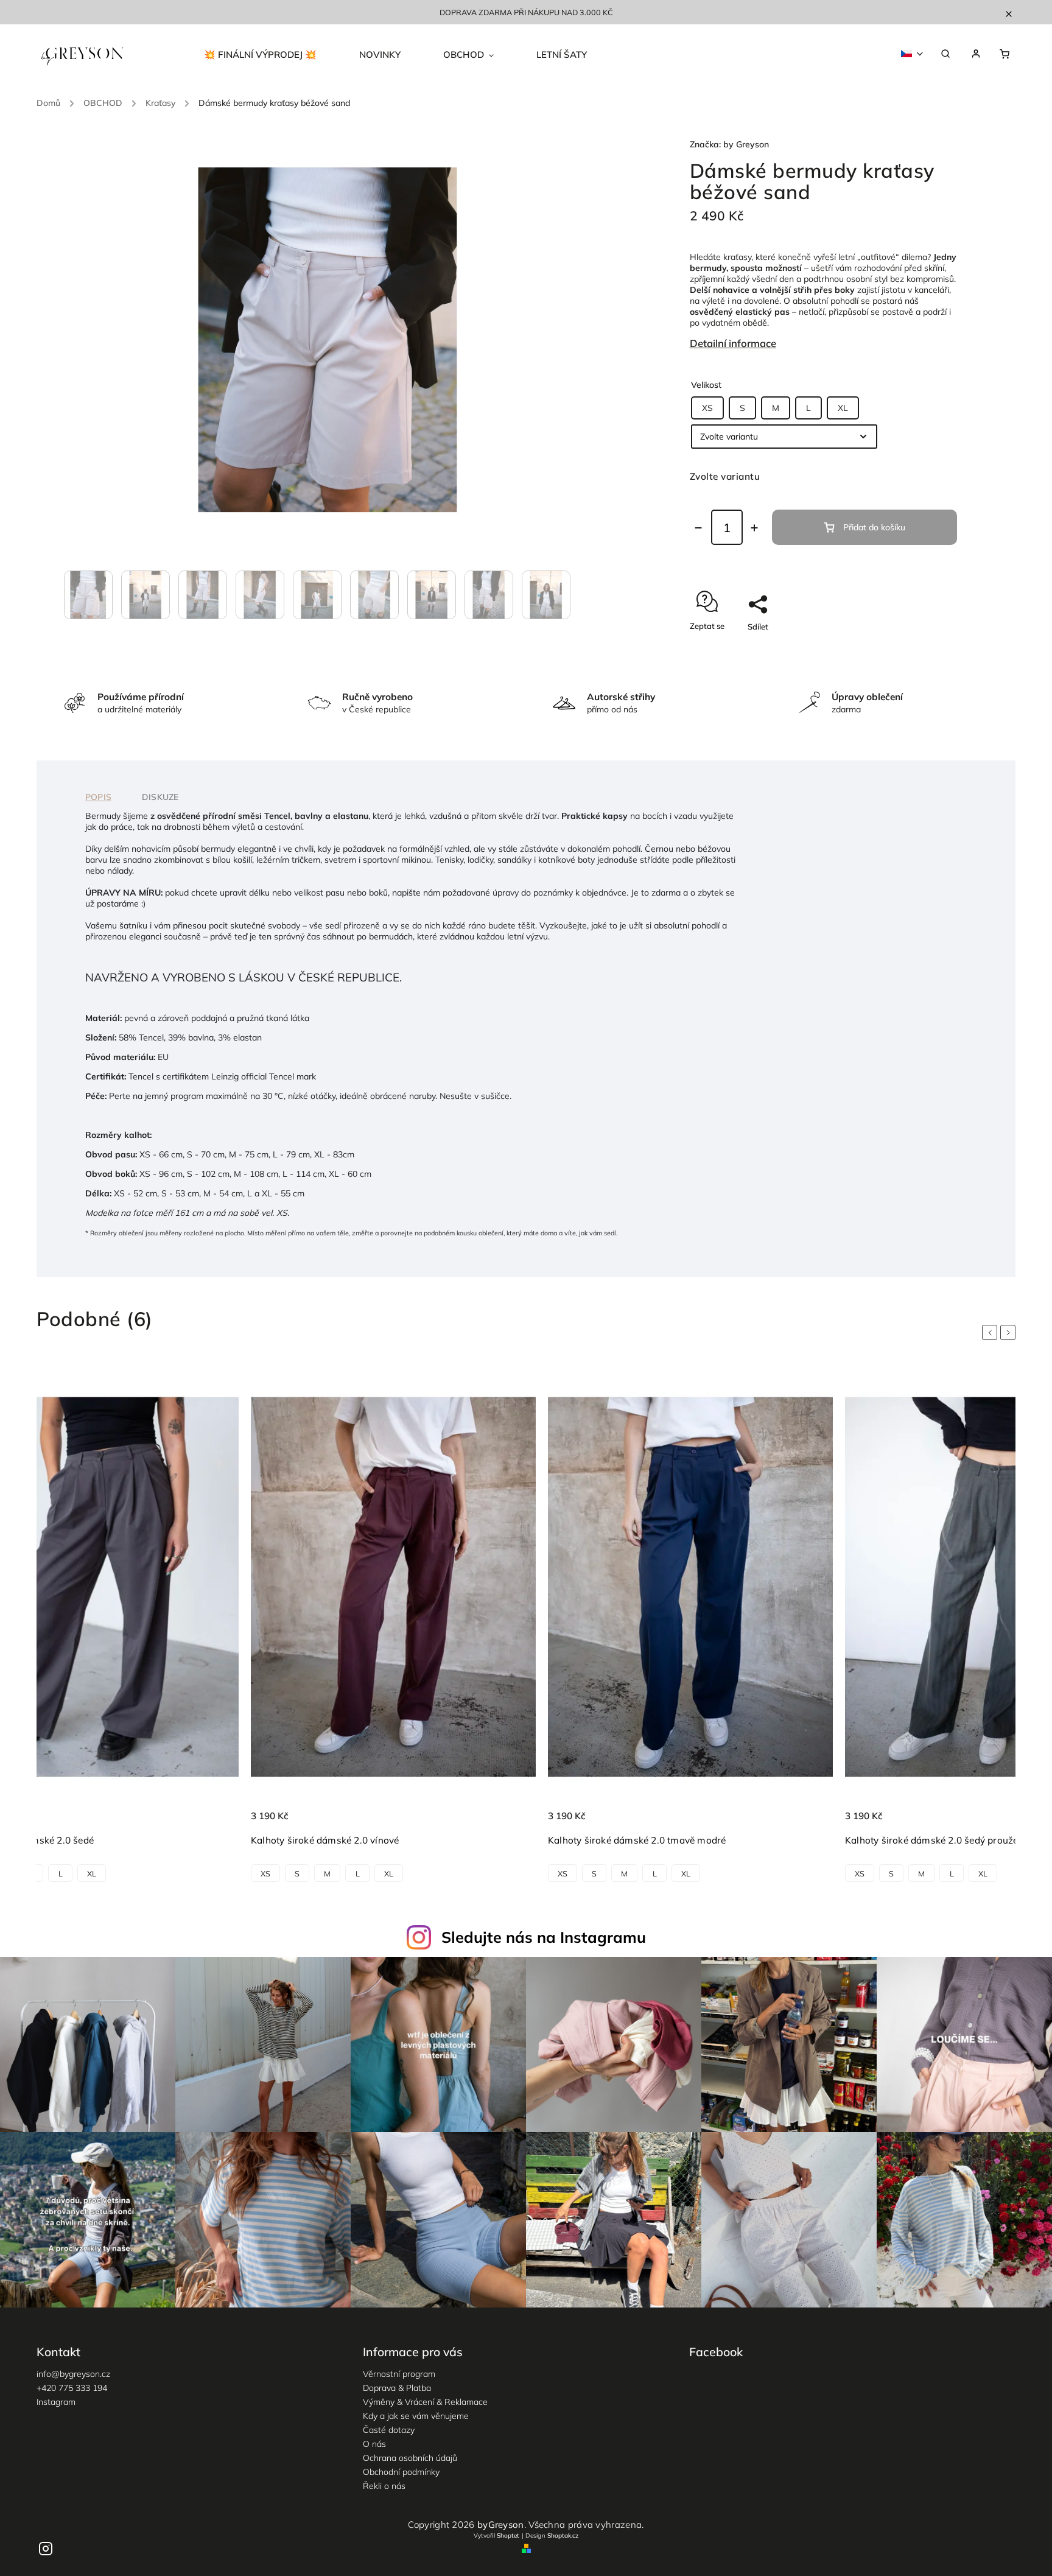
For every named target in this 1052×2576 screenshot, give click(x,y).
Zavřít (918, 648)
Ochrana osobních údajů (410, 2458)
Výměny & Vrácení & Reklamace (425, 2402)
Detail (216, 1823)
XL (843, 408)
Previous (992, 1333)
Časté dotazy (389, 2430)
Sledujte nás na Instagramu (544, 1937)
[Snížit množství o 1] (698, 528)
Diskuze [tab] (160, 797)
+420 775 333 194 (72, 2388)
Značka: (729, 144)
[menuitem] (271, 55)
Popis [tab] (98, 797)
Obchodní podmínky (401, 2472)
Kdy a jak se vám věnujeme (416, 2416)
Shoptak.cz (563, 2536)
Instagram (56, 2402)
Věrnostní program (399, 2374)
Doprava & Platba (397, 2388)
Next (1010, 1333)
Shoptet (508, 2536)
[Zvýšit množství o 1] (754, 528)
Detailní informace (733, 343)
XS (707, 408)
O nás (374, 2444)
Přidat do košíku (874, 527)
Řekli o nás (384, 2486)
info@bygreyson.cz (73, 2374)
